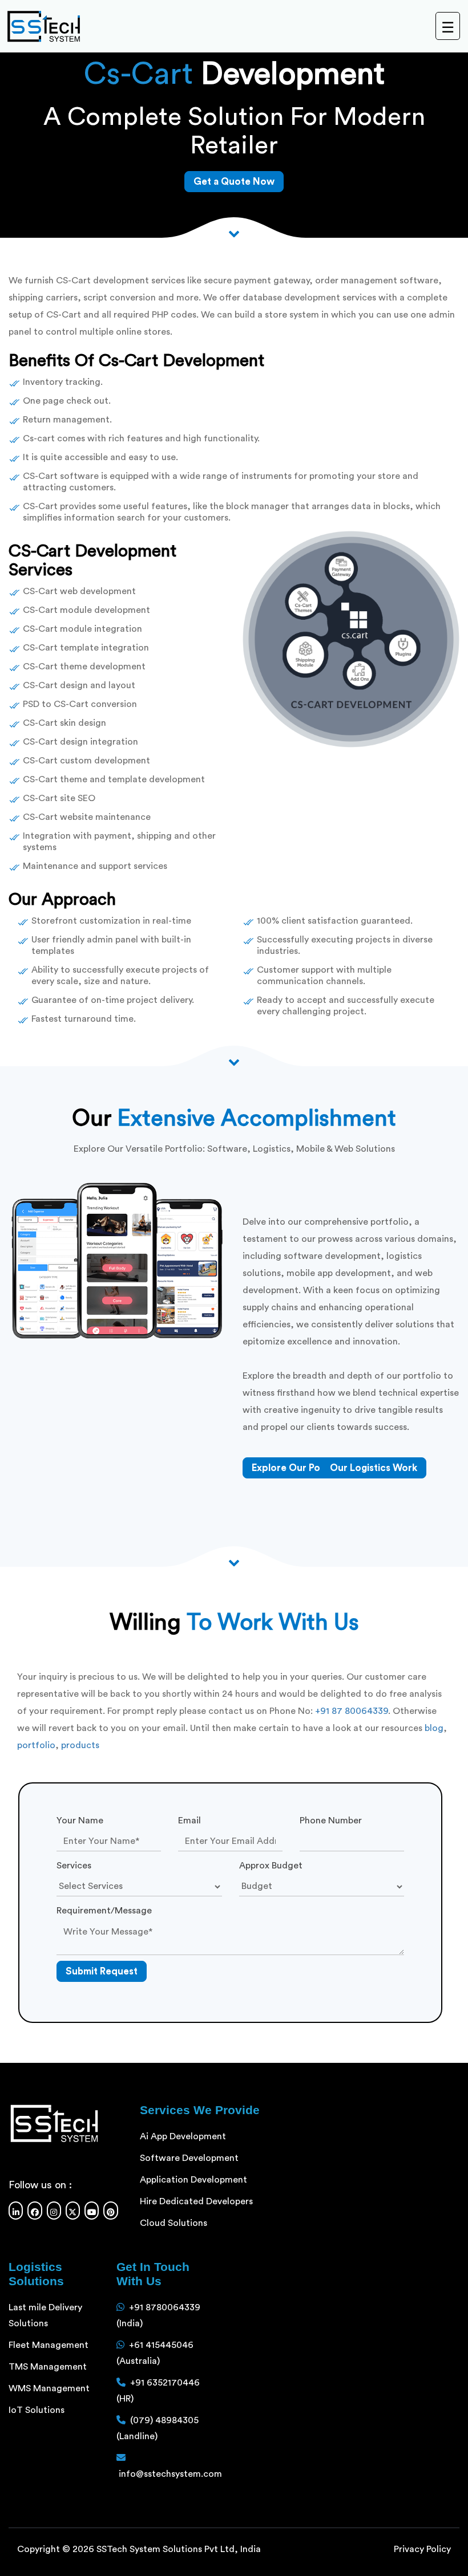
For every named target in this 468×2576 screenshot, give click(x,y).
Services (74, 1866)
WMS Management (49, 2388)
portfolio (36, 1745)
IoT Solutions (37, 2410)
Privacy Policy (422, 2549)
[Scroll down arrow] (234, 1561)
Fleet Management (49, 2345)
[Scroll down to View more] (234, 232)
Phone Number (331, 1821)
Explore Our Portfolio (301, 1468)
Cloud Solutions (174, 2223)
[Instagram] (54, 2211)
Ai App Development (183, 2136)
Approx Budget (271, 1866)
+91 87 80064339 (352, 1711)
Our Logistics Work (374, 1468)
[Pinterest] (110, 2211)
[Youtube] (92, 2211)
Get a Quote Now (234, 182)
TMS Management (48, 2367)
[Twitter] (73, 2211)
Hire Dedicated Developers (196, 2201)
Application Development (193, 2180)
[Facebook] (35, 2211)
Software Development (189, 2158)
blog (434, 1728)
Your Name (80, 1821)
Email (189, 1821)
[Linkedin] (16, 2211)
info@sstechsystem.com (170, 2474)
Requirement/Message (104, 1911)
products (80, 1745)
